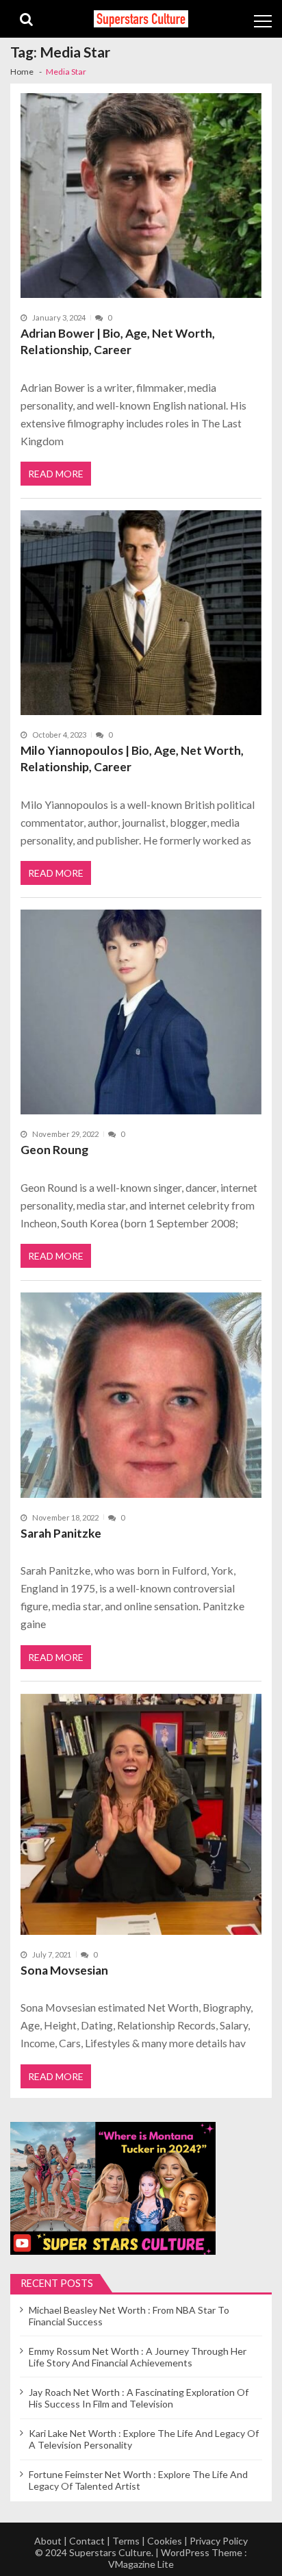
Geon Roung (54, 1150)
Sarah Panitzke (61, 1533)
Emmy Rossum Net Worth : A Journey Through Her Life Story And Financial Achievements (138, 2357)
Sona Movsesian (64, 1970)
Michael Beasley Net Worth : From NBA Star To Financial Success (129, 2316)
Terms (126, 2541)
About (48, 2541)
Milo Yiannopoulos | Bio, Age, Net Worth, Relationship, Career (132, 759)
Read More (56, 474)
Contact (87, 2541)
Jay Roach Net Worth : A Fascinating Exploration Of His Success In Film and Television (139, 2398)
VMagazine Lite (141, 2564)
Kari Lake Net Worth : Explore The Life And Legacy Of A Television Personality (144, 2439)
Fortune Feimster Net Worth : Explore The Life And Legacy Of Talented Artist (138, 2480)
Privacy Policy (219, 2541)
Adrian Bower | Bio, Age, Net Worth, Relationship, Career (118, 341)
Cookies (165, 2541)
